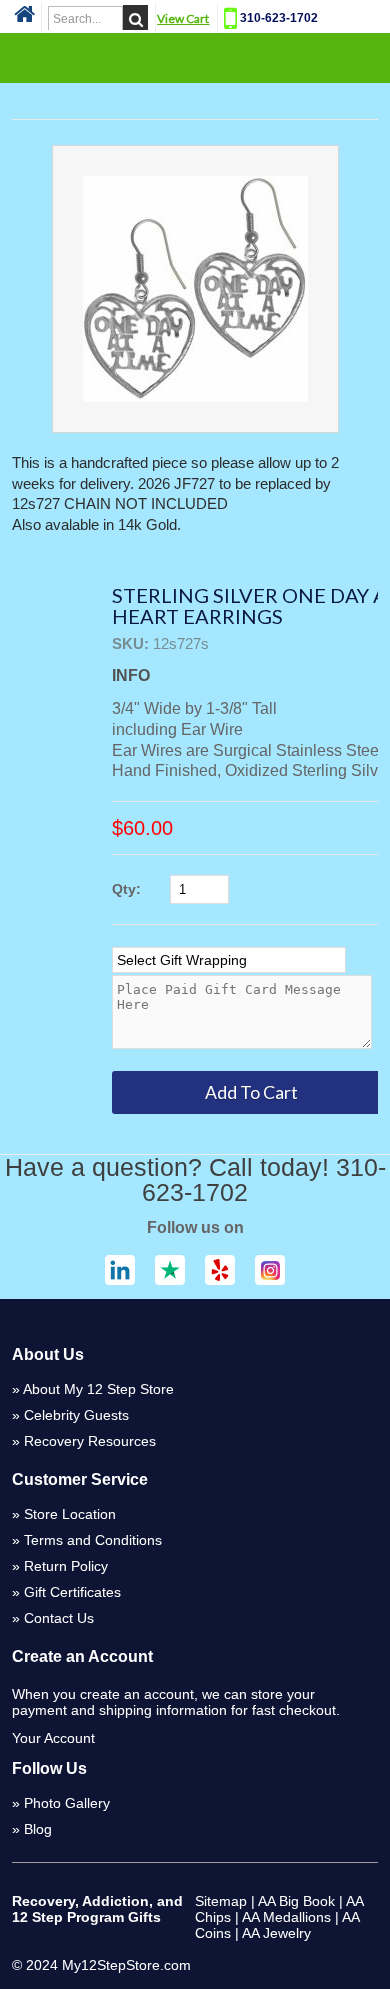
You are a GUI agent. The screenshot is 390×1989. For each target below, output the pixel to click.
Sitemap (221, 1901)
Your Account (53, 1738)
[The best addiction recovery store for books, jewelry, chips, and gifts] (24, 20)
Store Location (70, 1514)
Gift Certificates (72, 1592)
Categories (195, 57)
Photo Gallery (67, 1803)
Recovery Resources (90, 1441)
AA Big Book (296, 1901)
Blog (38, 1829)
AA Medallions (286, 1917)
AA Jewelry (276, 1933)
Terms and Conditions (93, 1540)
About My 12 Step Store (98, 1389)
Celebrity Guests (76, 1415)
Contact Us (59, 1618)
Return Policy (66, 1566)
